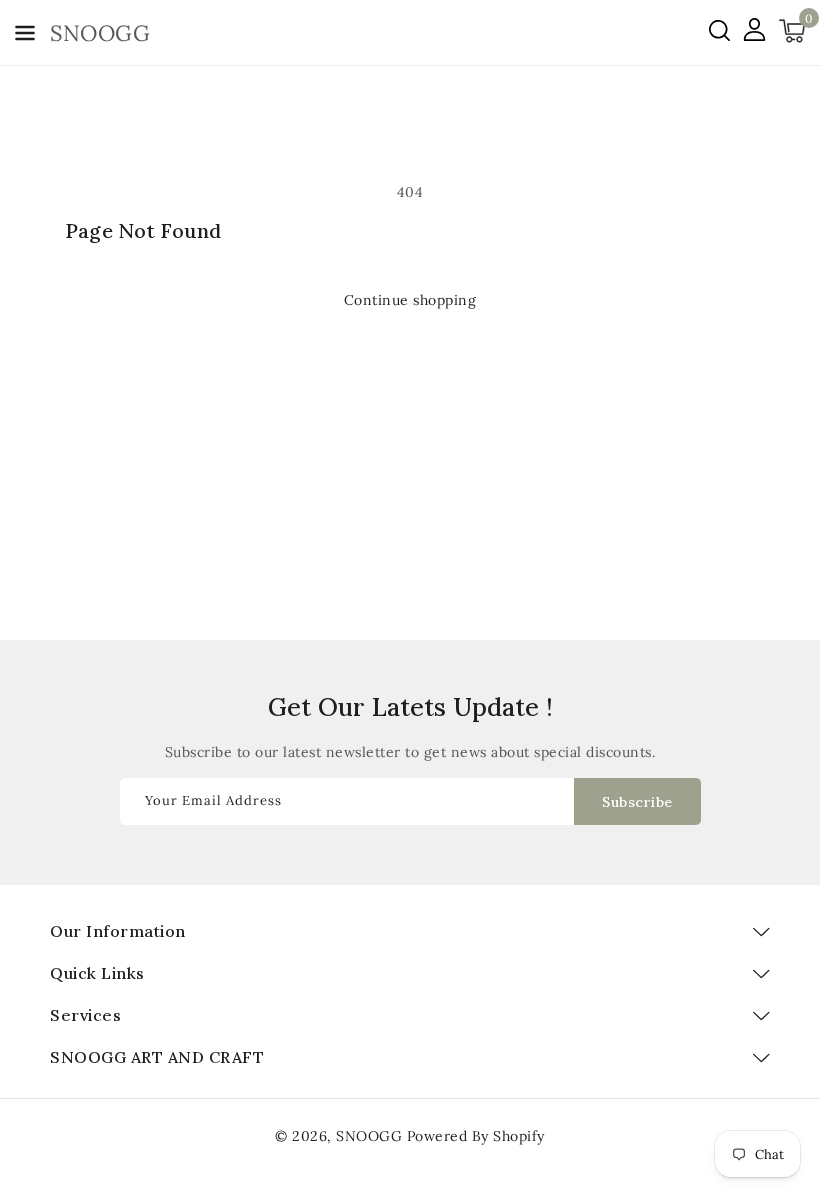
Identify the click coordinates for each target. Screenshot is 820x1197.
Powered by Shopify (476, 1136)
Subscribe (637, 802)
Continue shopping (410, 300)
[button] (25, 36)
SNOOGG (369, 1136)
